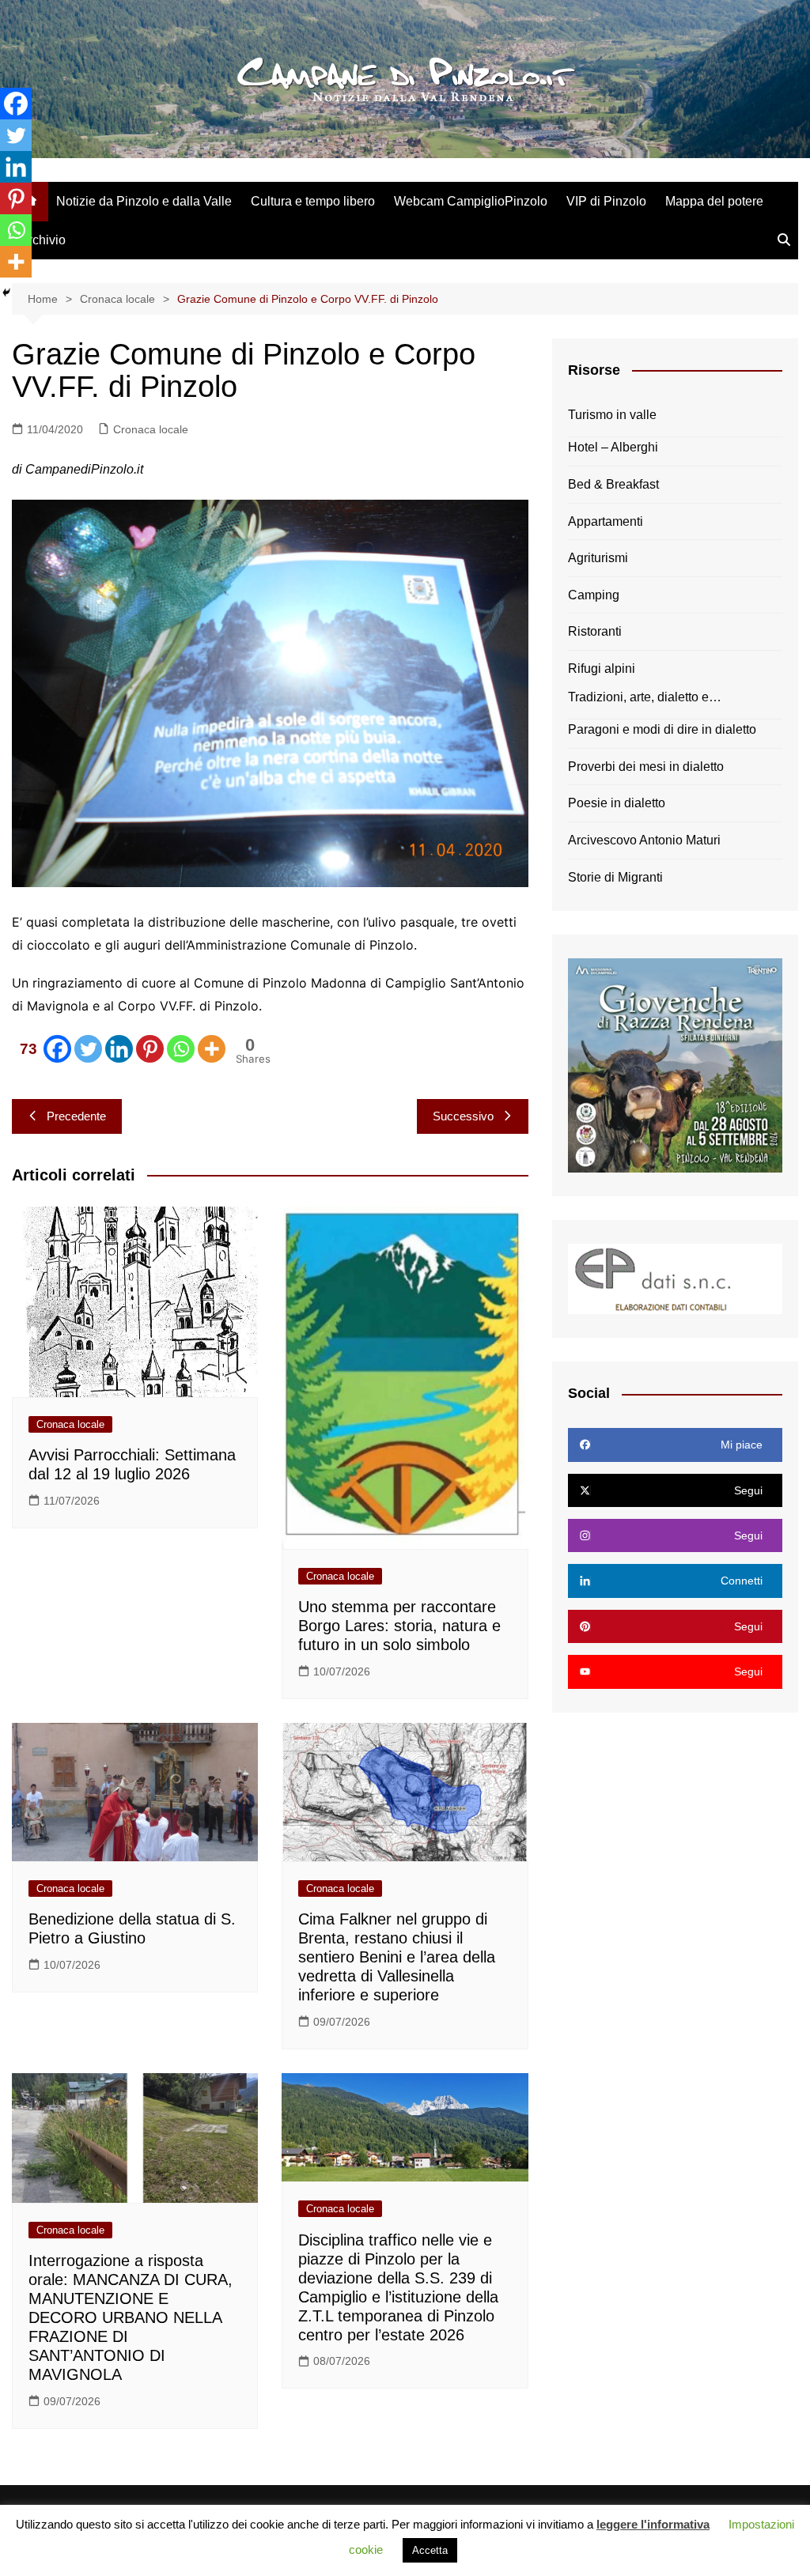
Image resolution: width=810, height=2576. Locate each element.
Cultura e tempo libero (313, 201)
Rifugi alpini (602, 669)
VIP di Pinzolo (606, 201)
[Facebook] (16, 104)
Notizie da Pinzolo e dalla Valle (144, 201)
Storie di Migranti (615, 877)
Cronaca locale (151, 429)
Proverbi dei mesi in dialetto (646, 767)
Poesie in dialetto (617, 803)
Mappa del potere (714, 201)
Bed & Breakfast (613, 484)
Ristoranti (595, 631)
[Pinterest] (150, 1049)
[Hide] (6, 293)
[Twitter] (88, 1049)
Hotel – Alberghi (613, 447)
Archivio (43, 240)
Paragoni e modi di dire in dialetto (662, 729)
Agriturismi (598, 558)
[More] (212, 1049)
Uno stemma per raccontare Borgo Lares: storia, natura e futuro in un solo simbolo (399, 1626)
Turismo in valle (612, 415)
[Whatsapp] (181, 1049)
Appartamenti (606, 521)
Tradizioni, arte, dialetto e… (645, 697)
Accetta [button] (430, 2550)
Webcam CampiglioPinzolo (471, 201)
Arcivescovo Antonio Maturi (644, 840)
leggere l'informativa (653, 2524)
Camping (594, 595)
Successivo (463, 1116)
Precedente (76, 1116)
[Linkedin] (119, 1049)
